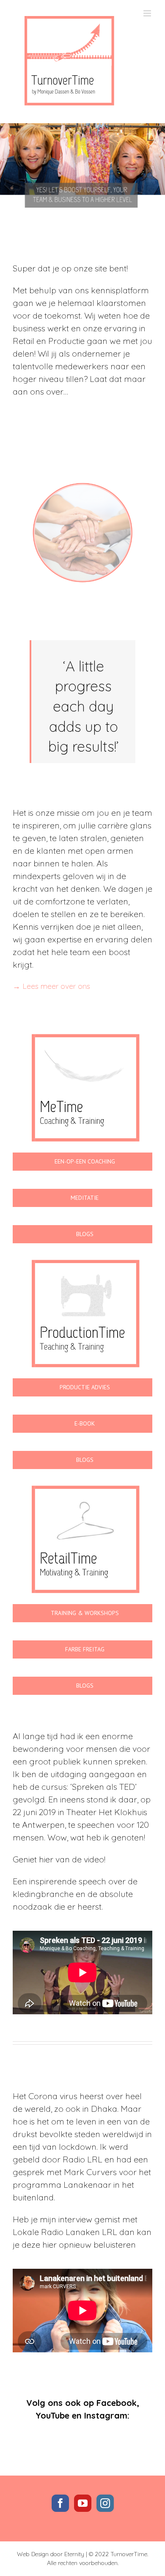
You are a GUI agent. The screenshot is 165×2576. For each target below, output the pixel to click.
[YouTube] (83, 2503)
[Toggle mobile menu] (148, 13)
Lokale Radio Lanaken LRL (65, 2232)
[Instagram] (105, 2503)
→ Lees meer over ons (51, 986)
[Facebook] (60, 2503)
